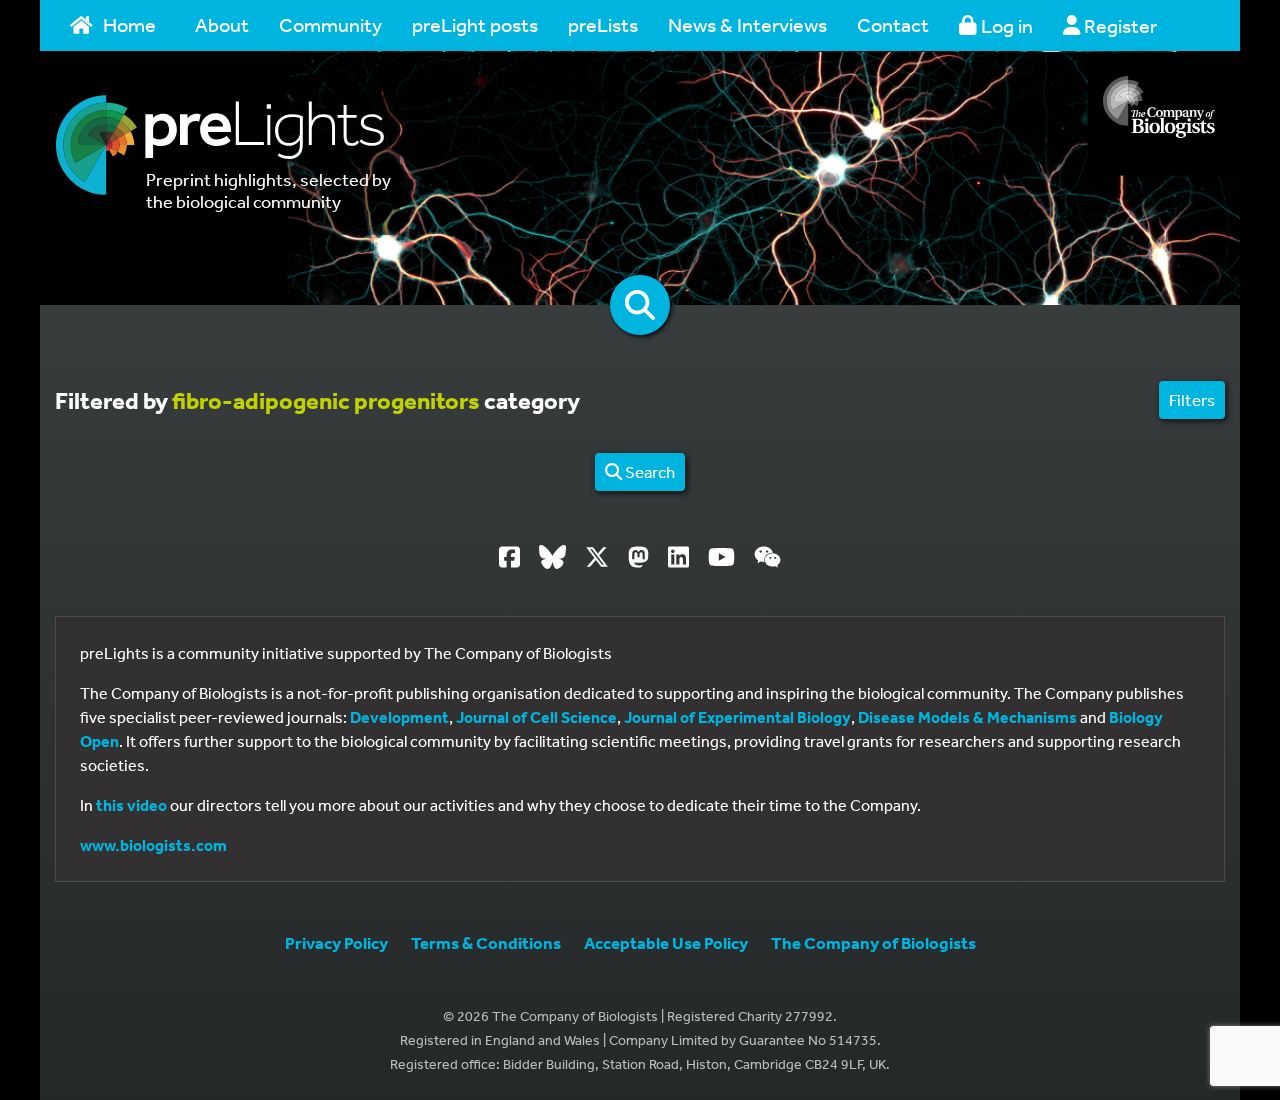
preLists (603, 24)
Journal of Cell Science (536, 717)
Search (648, 471)
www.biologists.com (153, 845)
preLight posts (475, 24)
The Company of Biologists (873, 942)
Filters (1192, 399)
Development (399, 717)
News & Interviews (747, 24)
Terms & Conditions (486, 942)
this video (131, 805)
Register (1118, 25)
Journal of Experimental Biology (737, 717)
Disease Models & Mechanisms (967, 717)
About (222, 24)
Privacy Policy (336, 942)
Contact (893, 24)
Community (330, 24)
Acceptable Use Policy (666, 942)
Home (129, 24)
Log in (1005, 25)
